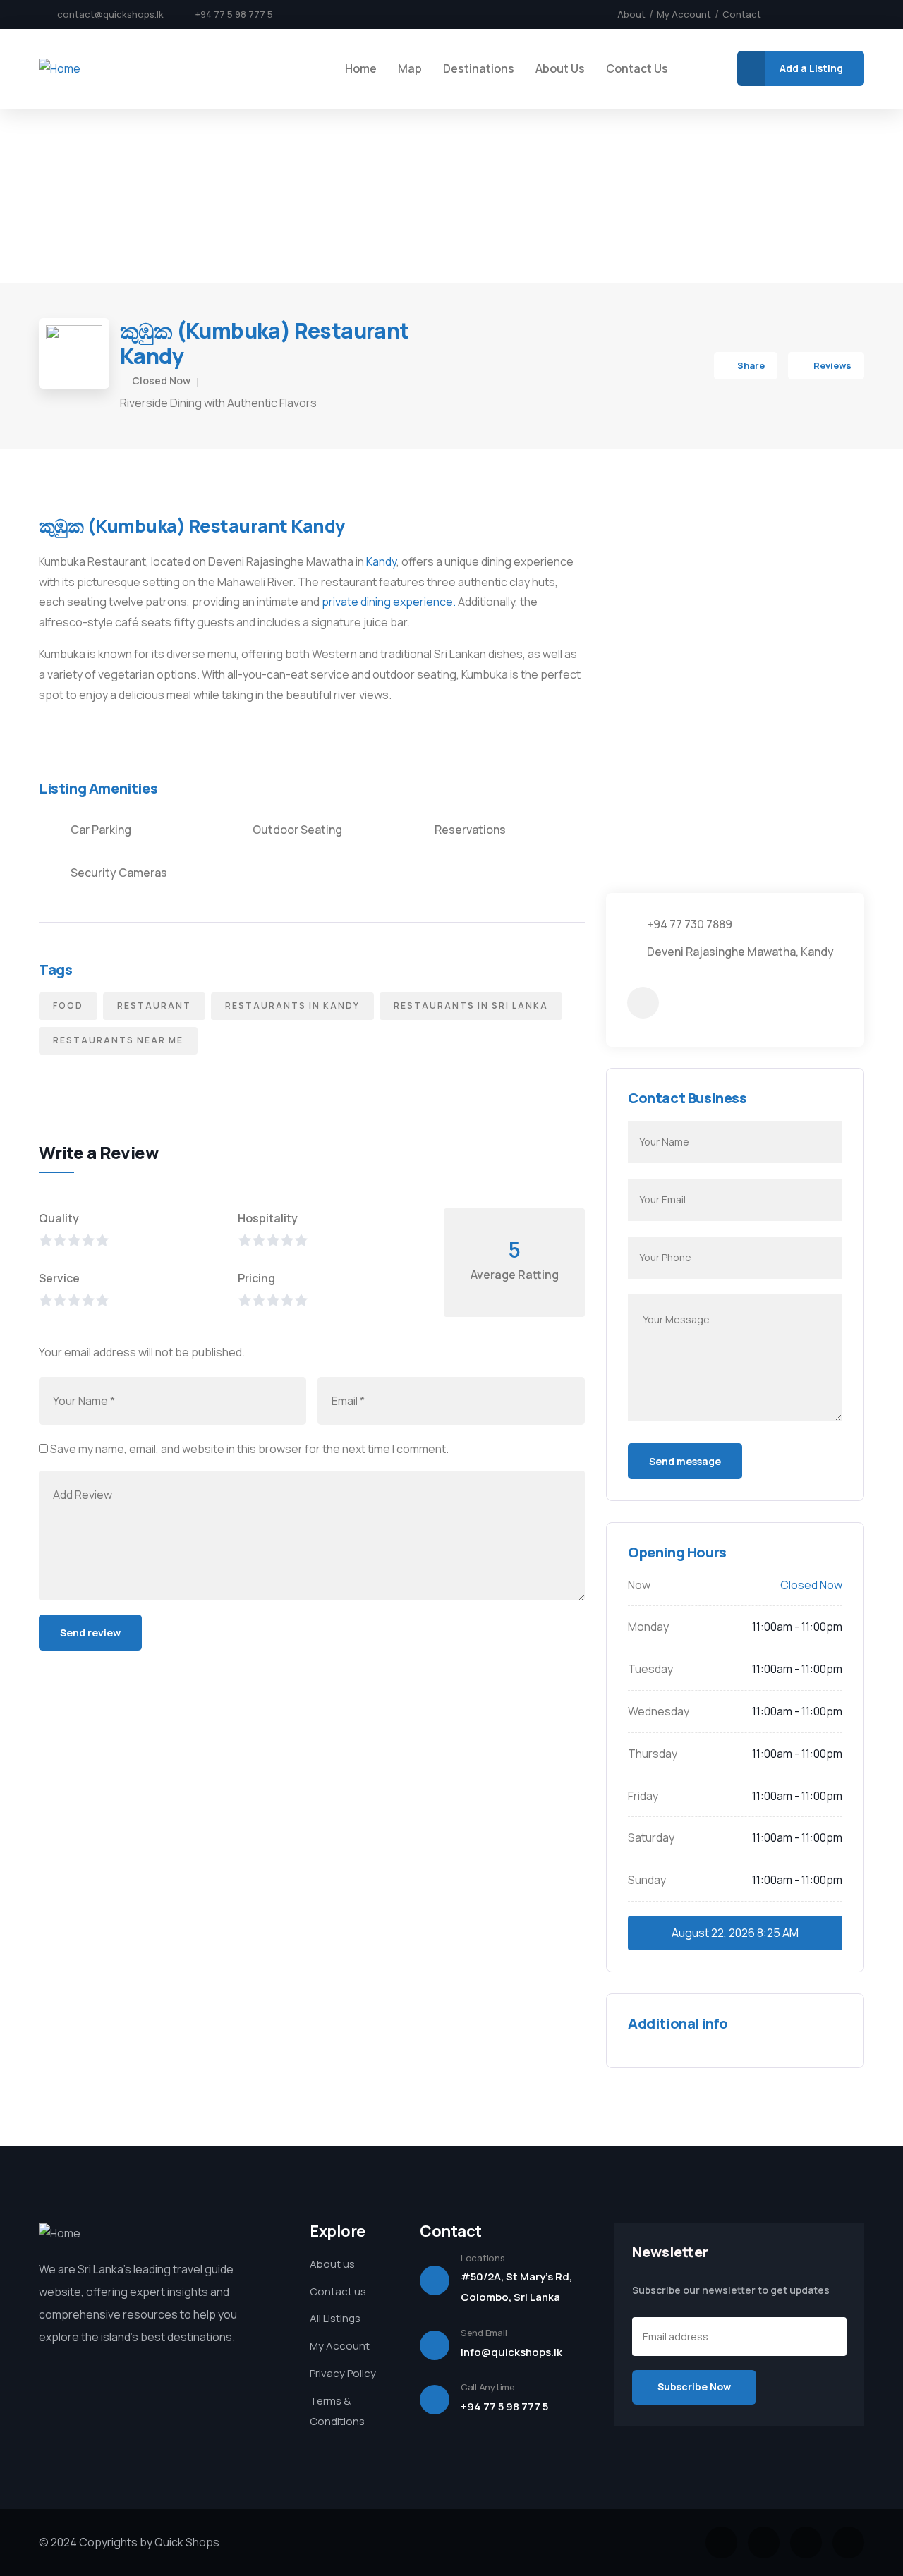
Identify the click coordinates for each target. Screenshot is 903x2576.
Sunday (647, 1880)
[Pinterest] (859, 14)
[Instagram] (835, 14)
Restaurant (154, 1006)
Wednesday (659, 1711)
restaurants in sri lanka (471, 1006)
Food (68, 1006)
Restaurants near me (118, 1040)
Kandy (381, 561)
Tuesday (650, 1669)
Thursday (653, 1754)
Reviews (831, 365)
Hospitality (268, 1218)
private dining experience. (389, 602)
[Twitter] (811, 14)
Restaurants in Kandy (292, 1006)
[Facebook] (787, 14)
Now (639, 1585)
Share (751, 365)
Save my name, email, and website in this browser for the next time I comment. (249, 1449)
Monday (648, 1627)
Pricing (256, 1278)
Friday (643, 1796)
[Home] (60, 69)
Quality (59, 1218)
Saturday (651, 1837)
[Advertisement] (735, 604)
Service (59, 1278)
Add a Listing (811, 68)
